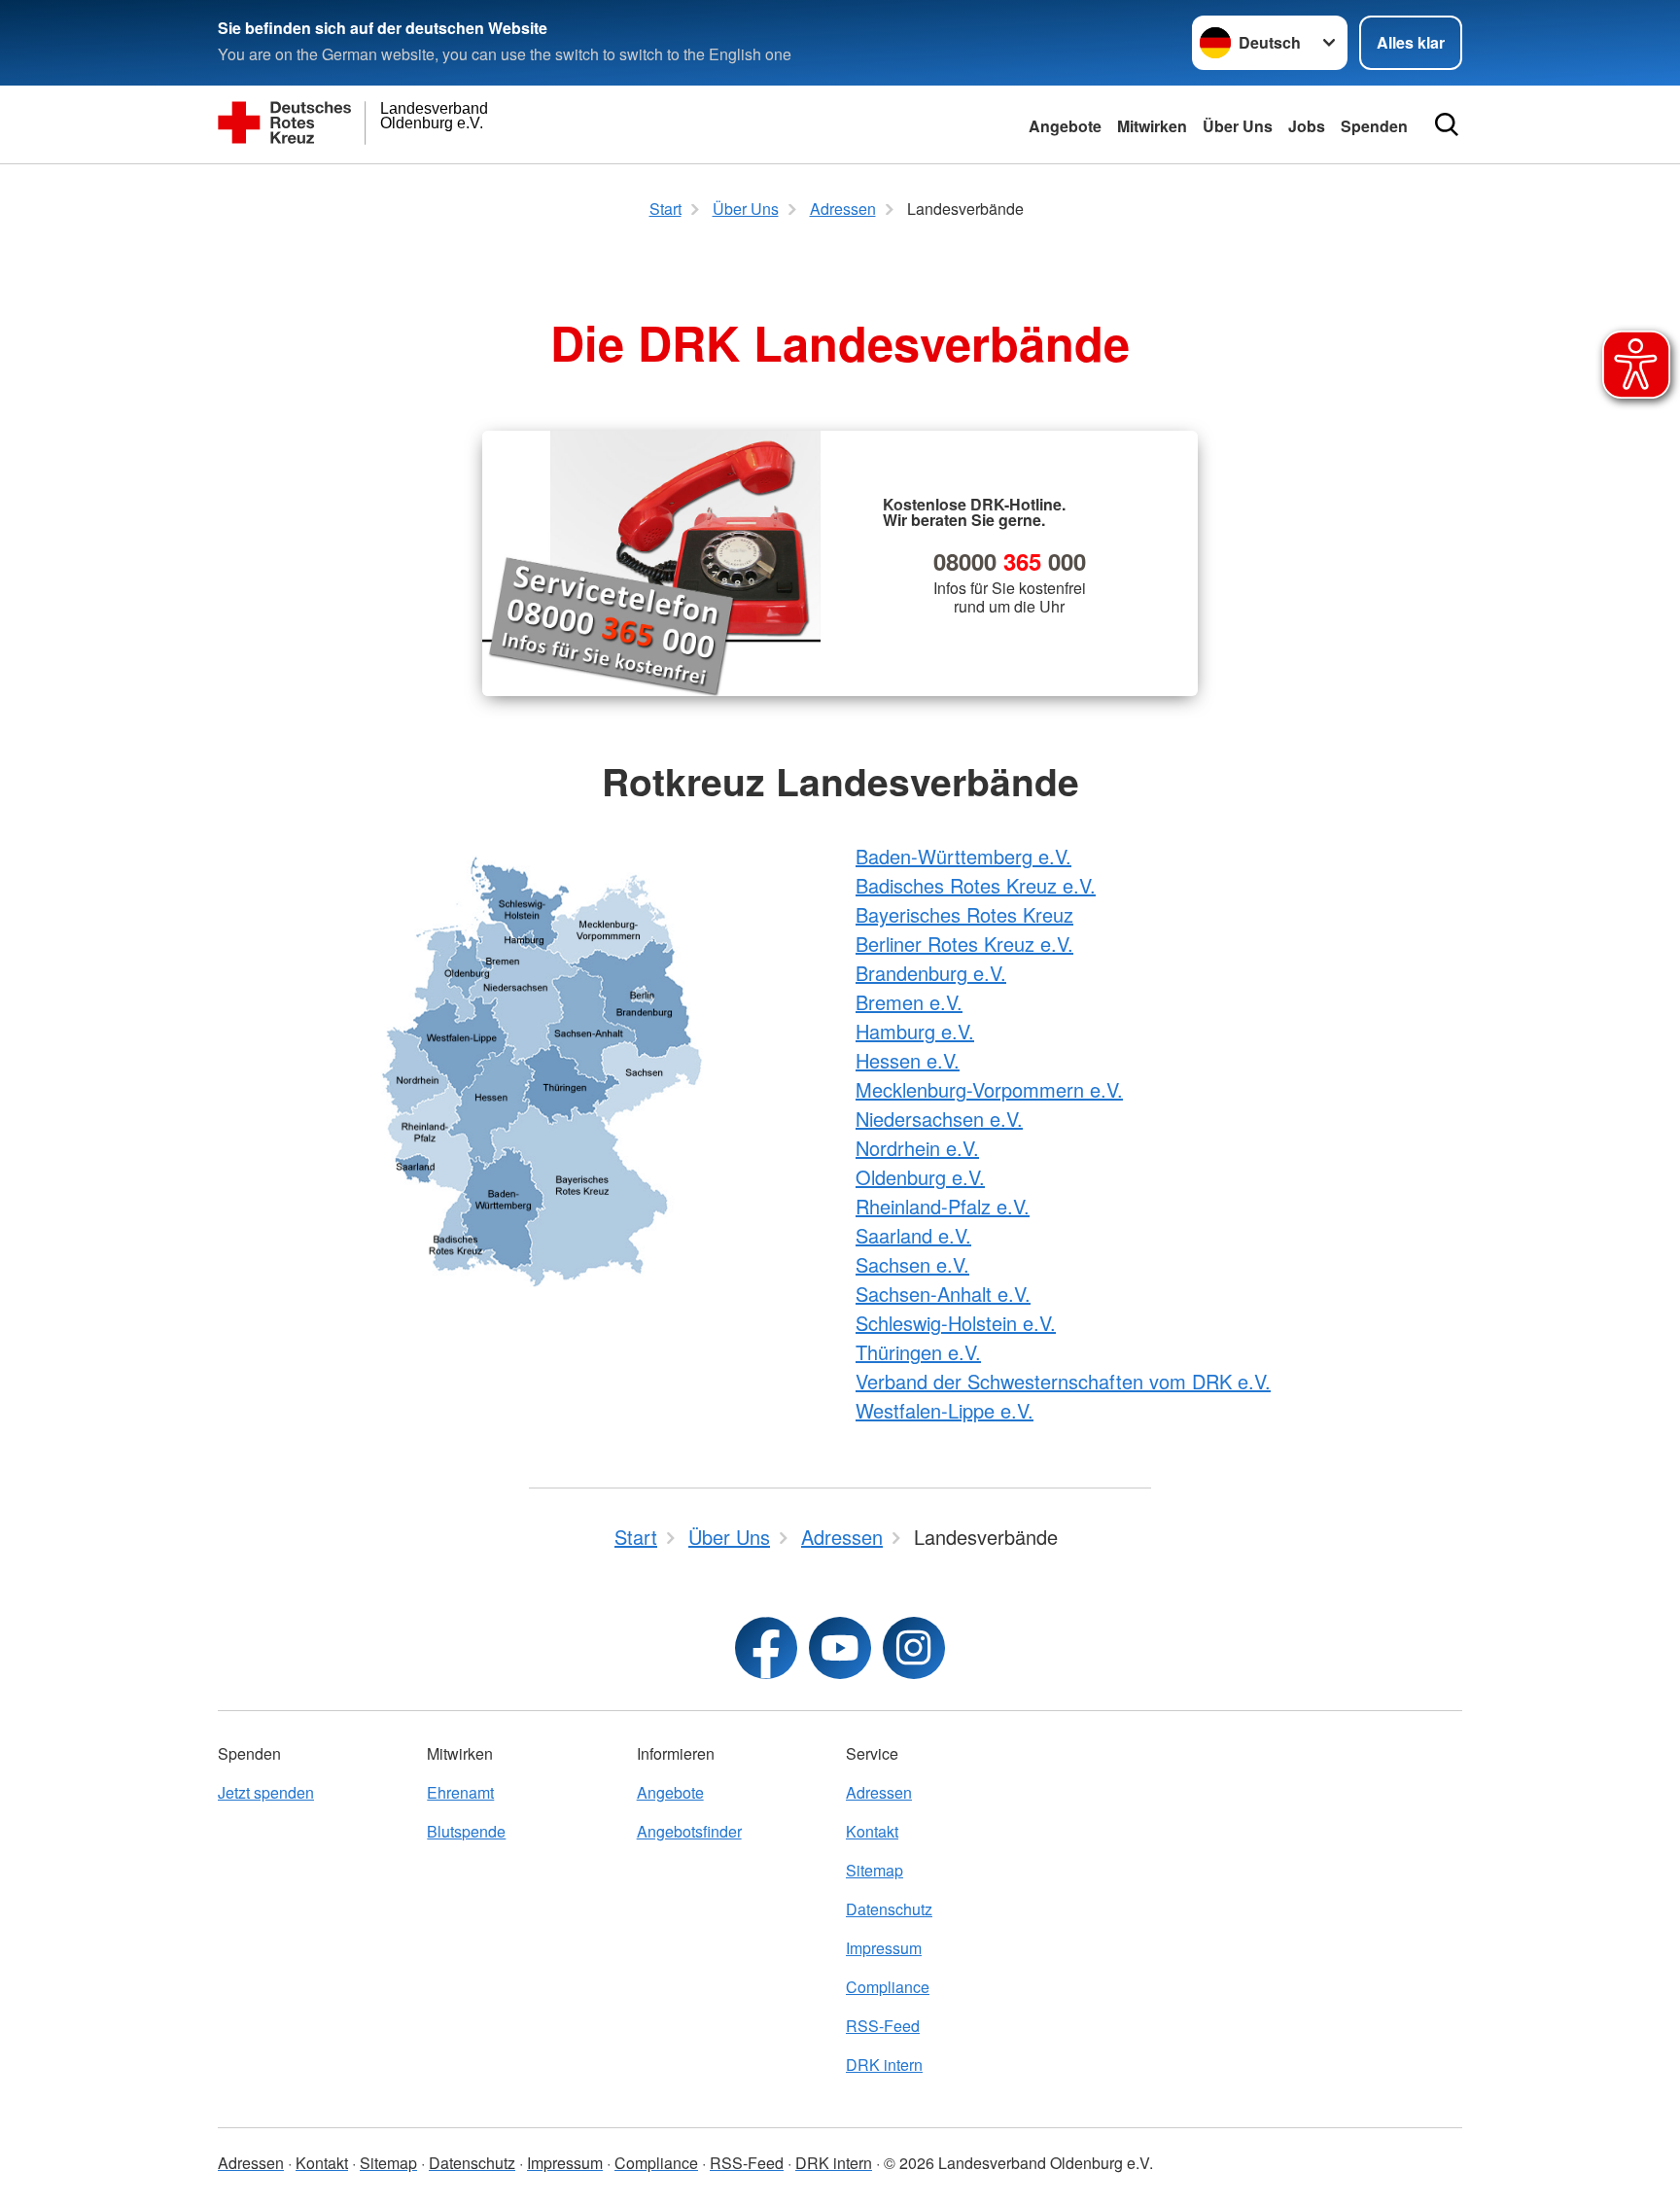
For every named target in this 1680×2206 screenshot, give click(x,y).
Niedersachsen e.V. (939, 1119)
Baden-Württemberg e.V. (963, 856)
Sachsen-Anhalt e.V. (943, 1294)
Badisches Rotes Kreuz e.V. (976, 885)
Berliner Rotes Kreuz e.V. (964, 944)
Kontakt (872, 1831)
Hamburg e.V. (915, 1031)
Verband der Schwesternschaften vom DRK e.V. (1063, 1381)
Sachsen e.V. (912, 1264)
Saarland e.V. (913, 1235)
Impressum (884, 1948)
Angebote (1065, 126)
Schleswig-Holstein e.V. (956, 1323)
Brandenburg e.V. (931, 973)
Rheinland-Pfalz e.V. (943, 1206)
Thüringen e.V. (918, 1352)
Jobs (1307, 126)
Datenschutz (889, 1909)
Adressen (879, 1792)
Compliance (888, 1987)
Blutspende (466, 1831)
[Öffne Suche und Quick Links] (1447, 124)
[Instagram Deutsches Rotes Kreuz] (914, 1648)
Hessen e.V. (908, 1060)
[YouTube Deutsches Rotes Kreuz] (840, 1648)
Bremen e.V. (909, 1002)
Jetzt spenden (266, 1792)
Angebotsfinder (689, 1831)
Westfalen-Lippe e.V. (945, 1410)
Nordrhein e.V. (917, 1148)
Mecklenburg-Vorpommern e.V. (989, 1089)
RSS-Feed (883, 2026)
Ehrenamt (460, 1792)
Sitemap (875, 1870)
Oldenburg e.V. (920, 1177)
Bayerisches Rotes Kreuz (964, 914)
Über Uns (1238, 126)
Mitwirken (1152, 126)
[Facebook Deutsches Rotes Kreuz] (766, 1648)
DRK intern (884, 2065)
